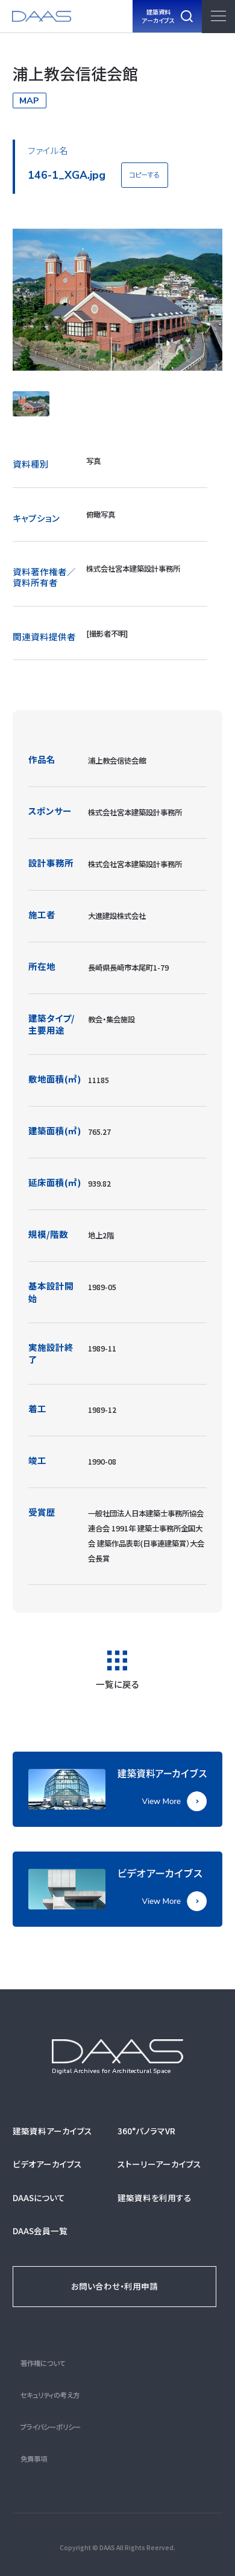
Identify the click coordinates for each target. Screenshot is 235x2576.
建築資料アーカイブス (52, 2131)
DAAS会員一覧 (40, 2231)
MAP (29, 100)
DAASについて (39, 2198)
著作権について (43, 2363)
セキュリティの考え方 (50, 2395)
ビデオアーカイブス (47, 2164)
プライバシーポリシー (51, 2427)
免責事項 (34, 2459)
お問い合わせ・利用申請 (114, 2286)
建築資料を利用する (155, 2198)
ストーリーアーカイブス (159, 2164)
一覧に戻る (117, 1683)
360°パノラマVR (146, 2131)
